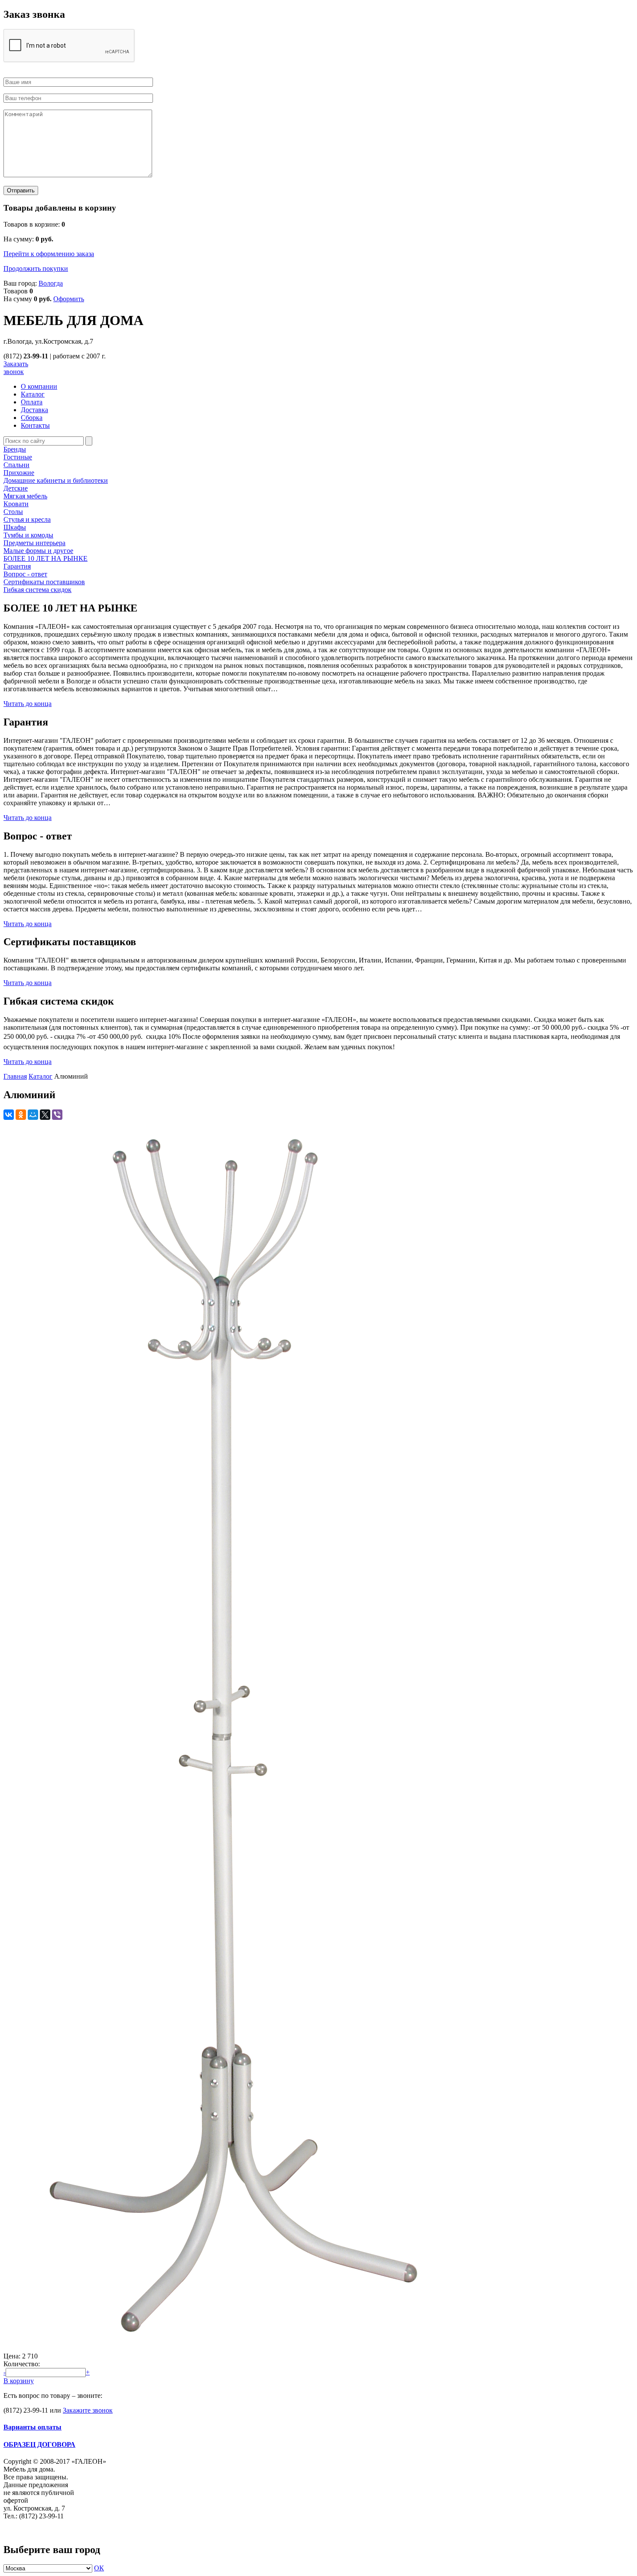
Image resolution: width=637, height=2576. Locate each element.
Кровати (16, 504)
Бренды (15, 449)
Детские (16, 488)
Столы (13, 512)
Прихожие (19, 473)
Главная (15, 1076)
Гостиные (18, 457)
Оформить (69, 299)
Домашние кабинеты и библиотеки (56, 480)
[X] (45, 1115)
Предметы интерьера (34, 543)
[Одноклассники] (21, 1115)
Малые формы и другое (38, 551)
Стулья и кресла (27, 519)
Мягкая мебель (25, 496)
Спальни (16, 465)
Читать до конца (28, 704)
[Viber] (57, 1115)
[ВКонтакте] (9, 1115)
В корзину (19, 2381)
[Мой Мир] (33, 1115)
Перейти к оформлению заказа (49, 254)
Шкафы (15, 527)
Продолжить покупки (36, 268)
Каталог (41, 1076)
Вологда (51, 283)
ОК (99, 2568)
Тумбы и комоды (28, 535)
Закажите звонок (88, 2410)
